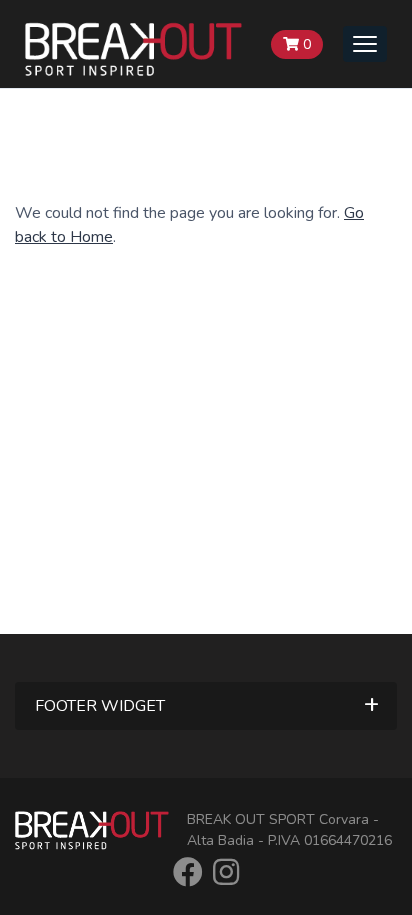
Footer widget (100, 706)
